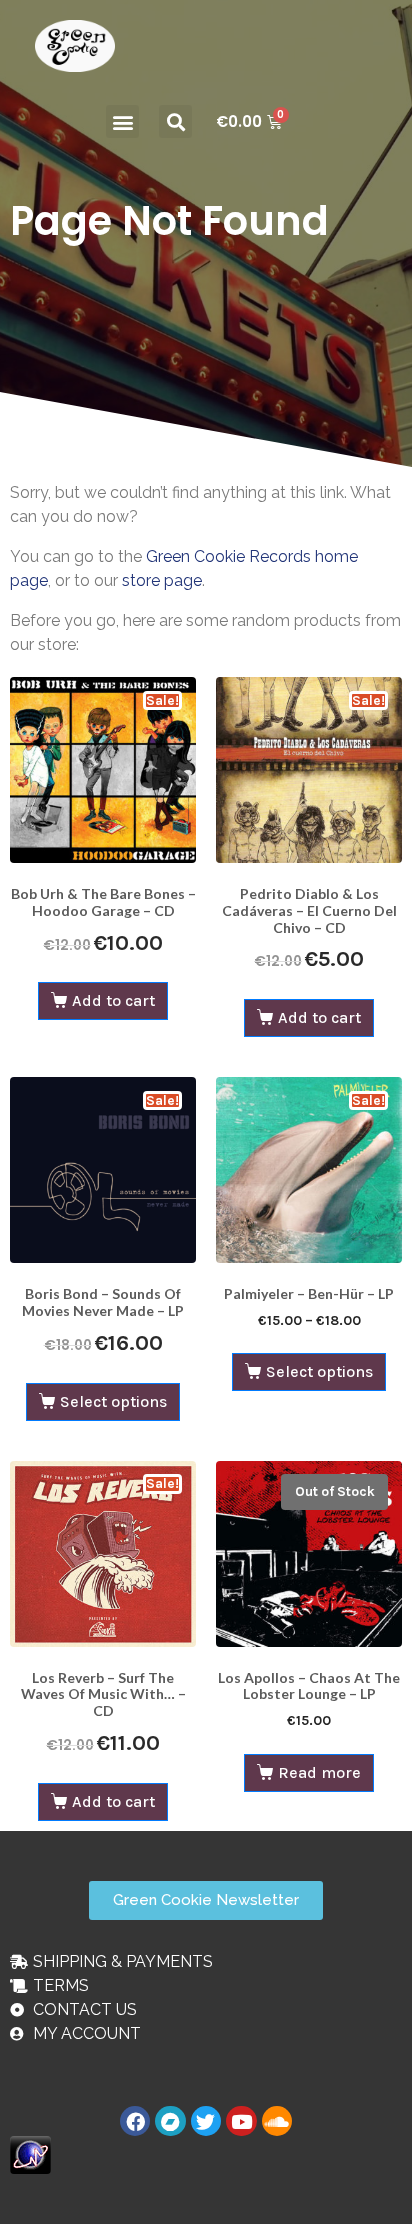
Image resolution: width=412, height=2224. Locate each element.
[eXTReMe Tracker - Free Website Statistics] (30, 2153)
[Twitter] (206, 2121)
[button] (122, 121)
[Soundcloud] (277, 2121)
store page (162, 580)
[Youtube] (241, 2121)
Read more (319, 1772)
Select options (113, 1401)
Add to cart (113, 1000)
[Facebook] (135, 2121)
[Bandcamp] (170, 2121)
